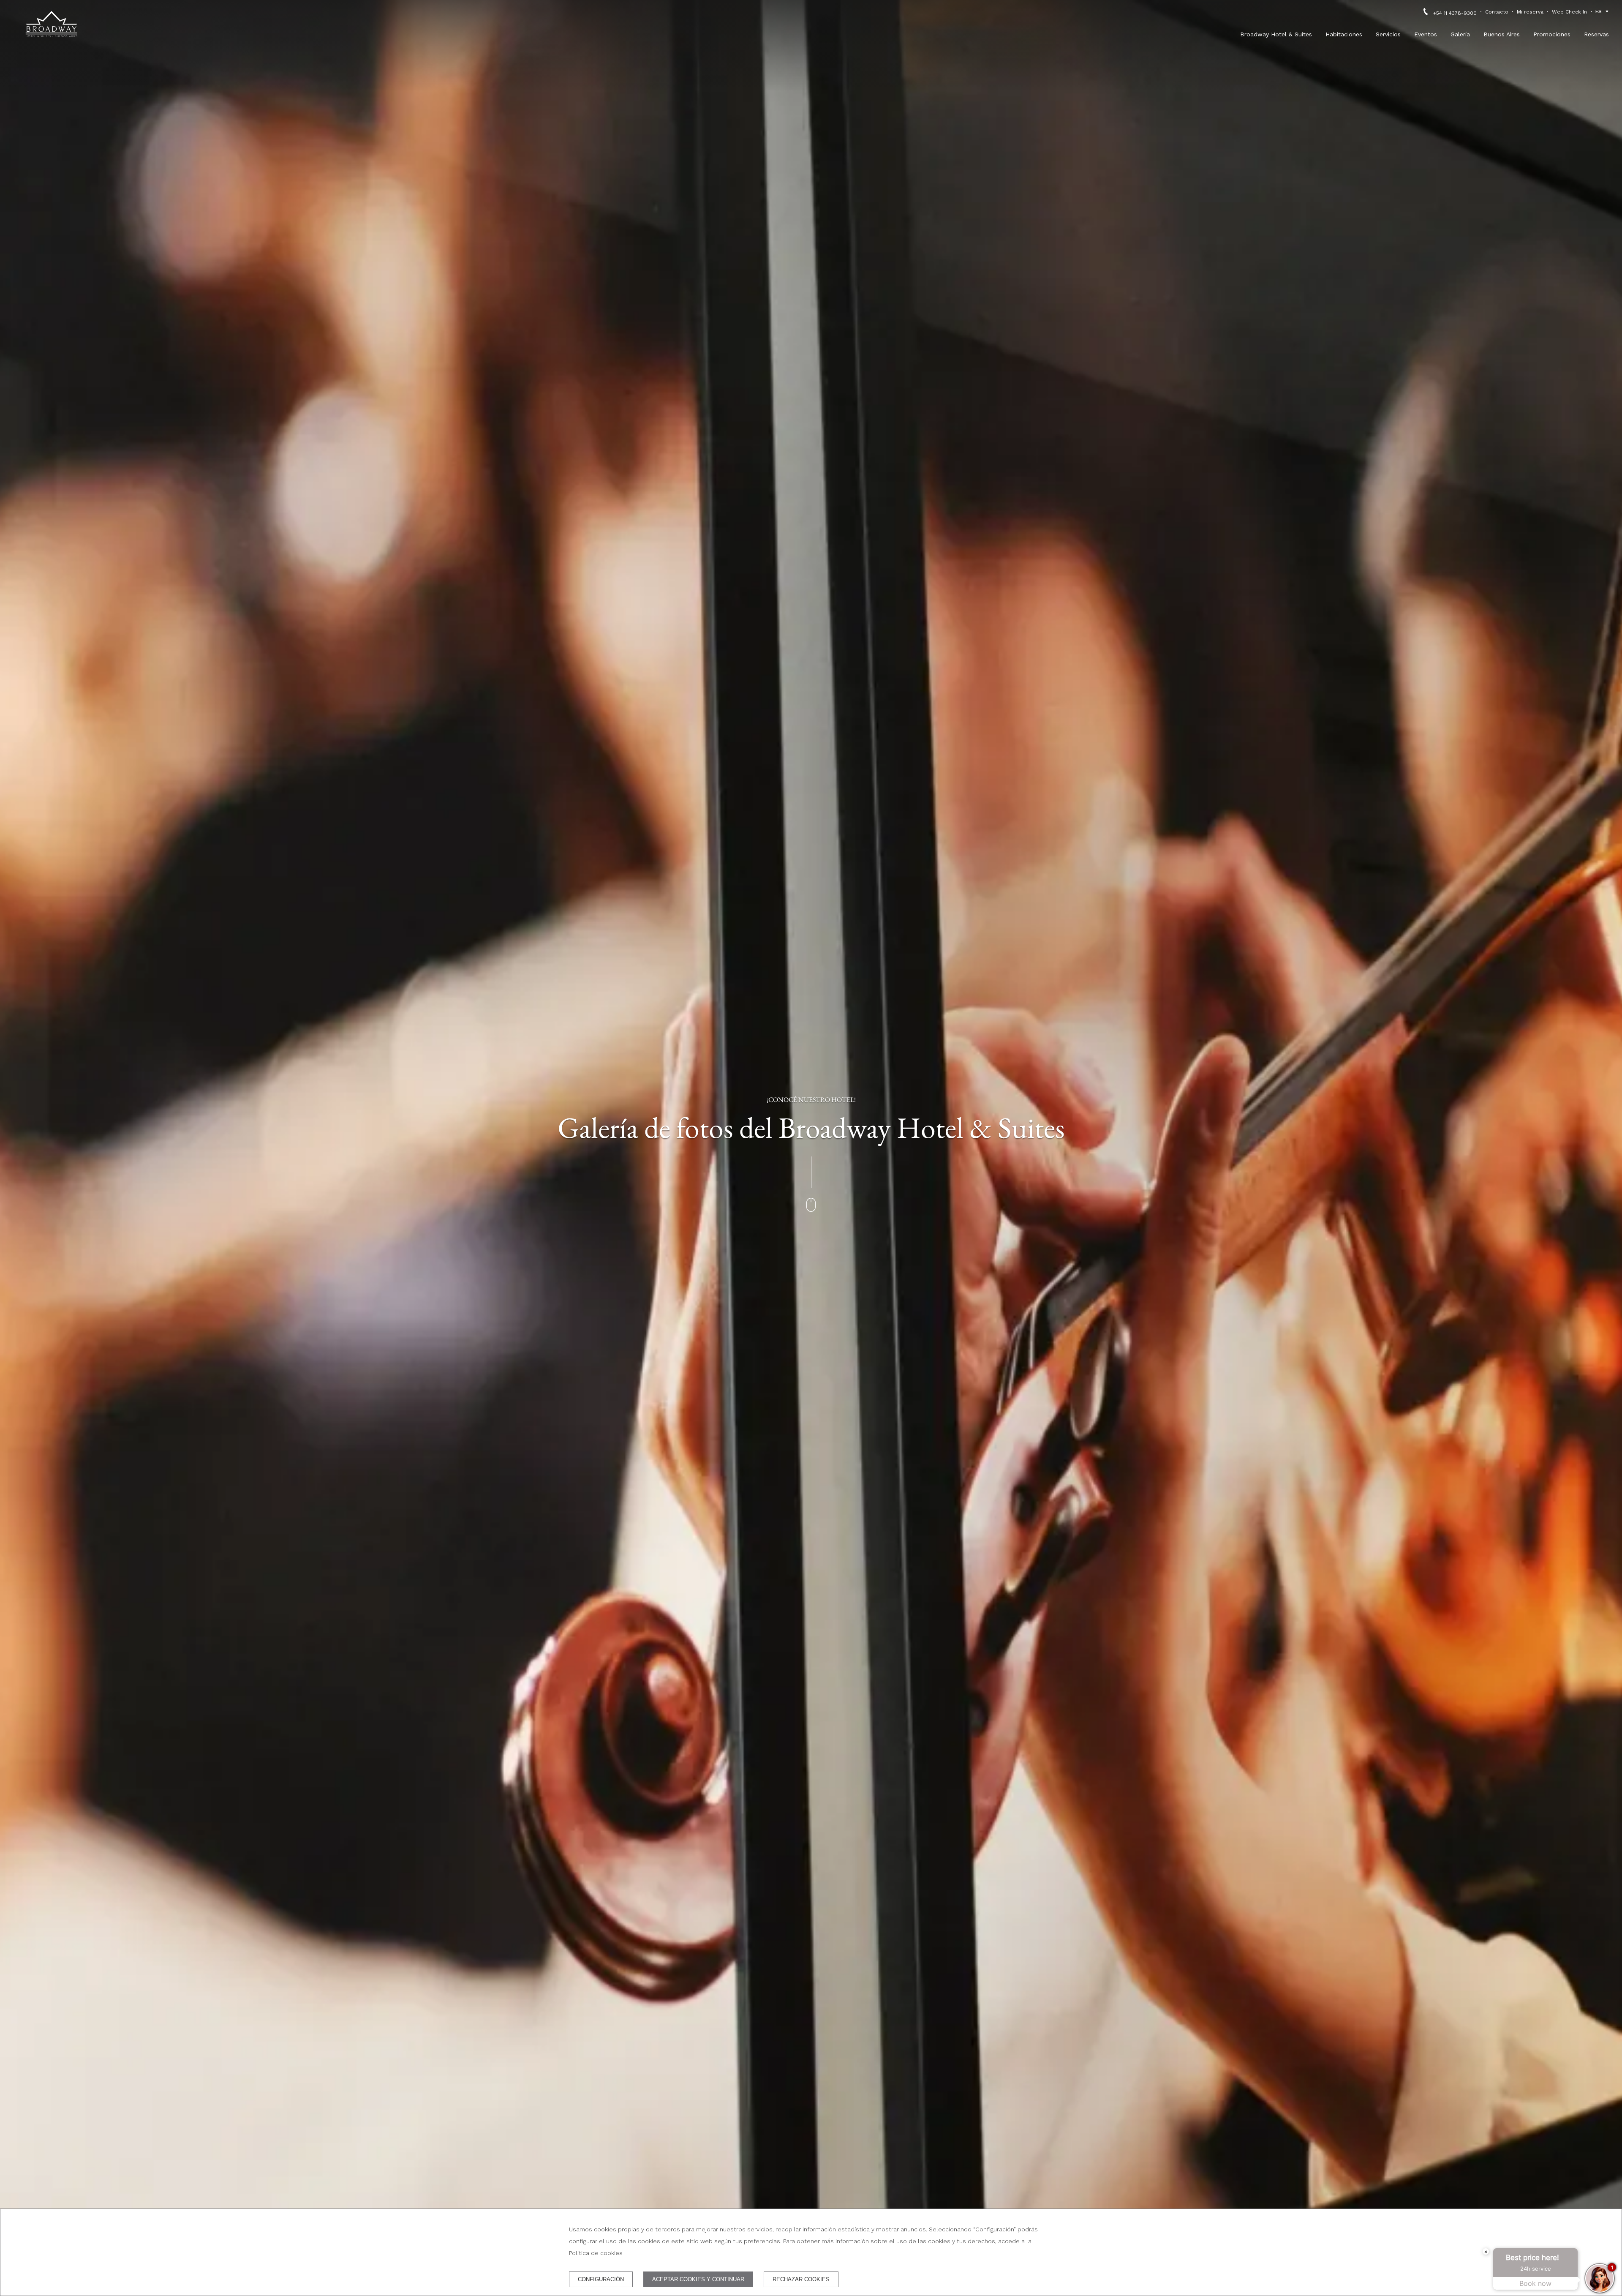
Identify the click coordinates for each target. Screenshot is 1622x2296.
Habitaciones (1344, 34)
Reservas (1596, 34)
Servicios (1388, 34)
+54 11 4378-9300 (1455, 13)
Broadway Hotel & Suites (1276, 34)
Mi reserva (1530, 12)
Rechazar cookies (801, 2279)
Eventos (1426, 34)
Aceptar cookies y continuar (698, 2279)
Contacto (1497, 12)
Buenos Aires (1502, 34)
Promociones (1552, 34)
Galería (1460, 34)
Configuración (601, 2279)
